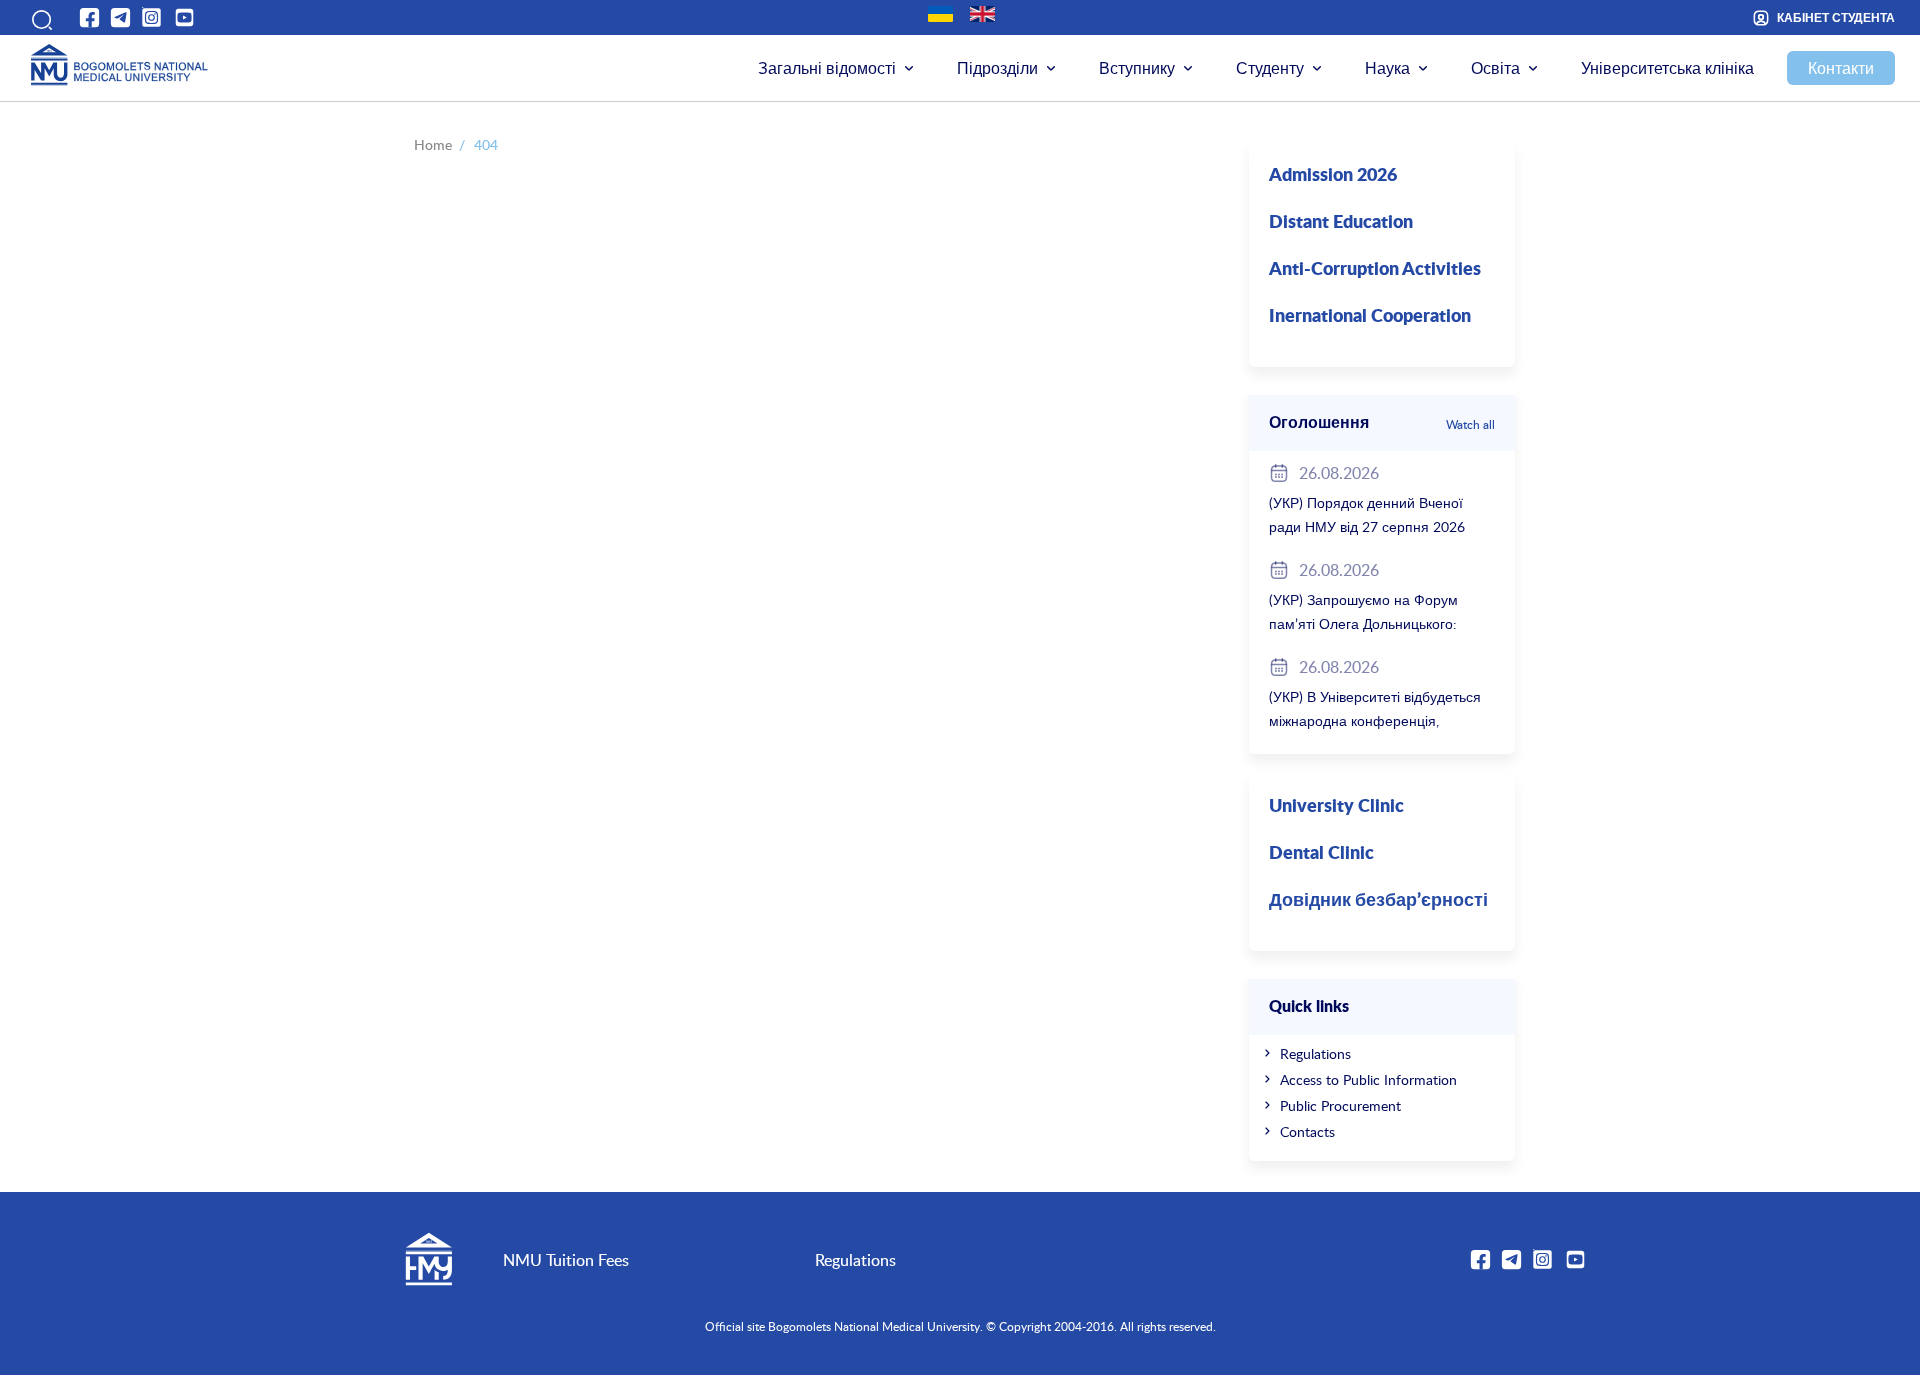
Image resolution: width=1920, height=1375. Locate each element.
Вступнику (1137, 68)
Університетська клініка (1667, 68)
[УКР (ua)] (940, 14)
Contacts (1307, 1131)
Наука (1387, 68)
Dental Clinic (1321, 854)
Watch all (1470, 424)
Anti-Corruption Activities (1375, 270)
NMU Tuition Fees (566, 1260)
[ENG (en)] (982, 14)
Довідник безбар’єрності (1378, 901)
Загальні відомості (827, 68)
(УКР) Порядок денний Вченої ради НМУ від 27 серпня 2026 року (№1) (1367, 526)
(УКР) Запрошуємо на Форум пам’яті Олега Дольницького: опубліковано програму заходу (1369, 623)
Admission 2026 (1333, 176)
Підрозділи (997, 68)
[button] (39, 17)
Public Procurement (1340, 1105)
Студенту (1270, 68)
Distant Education (1341, 223)
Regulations (1315, 1053)
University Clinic (1336, 807)
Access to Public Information (1368, 1079)
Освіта (1495, 68)
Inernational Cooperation (1370, 317)
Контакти (1841, 68)
